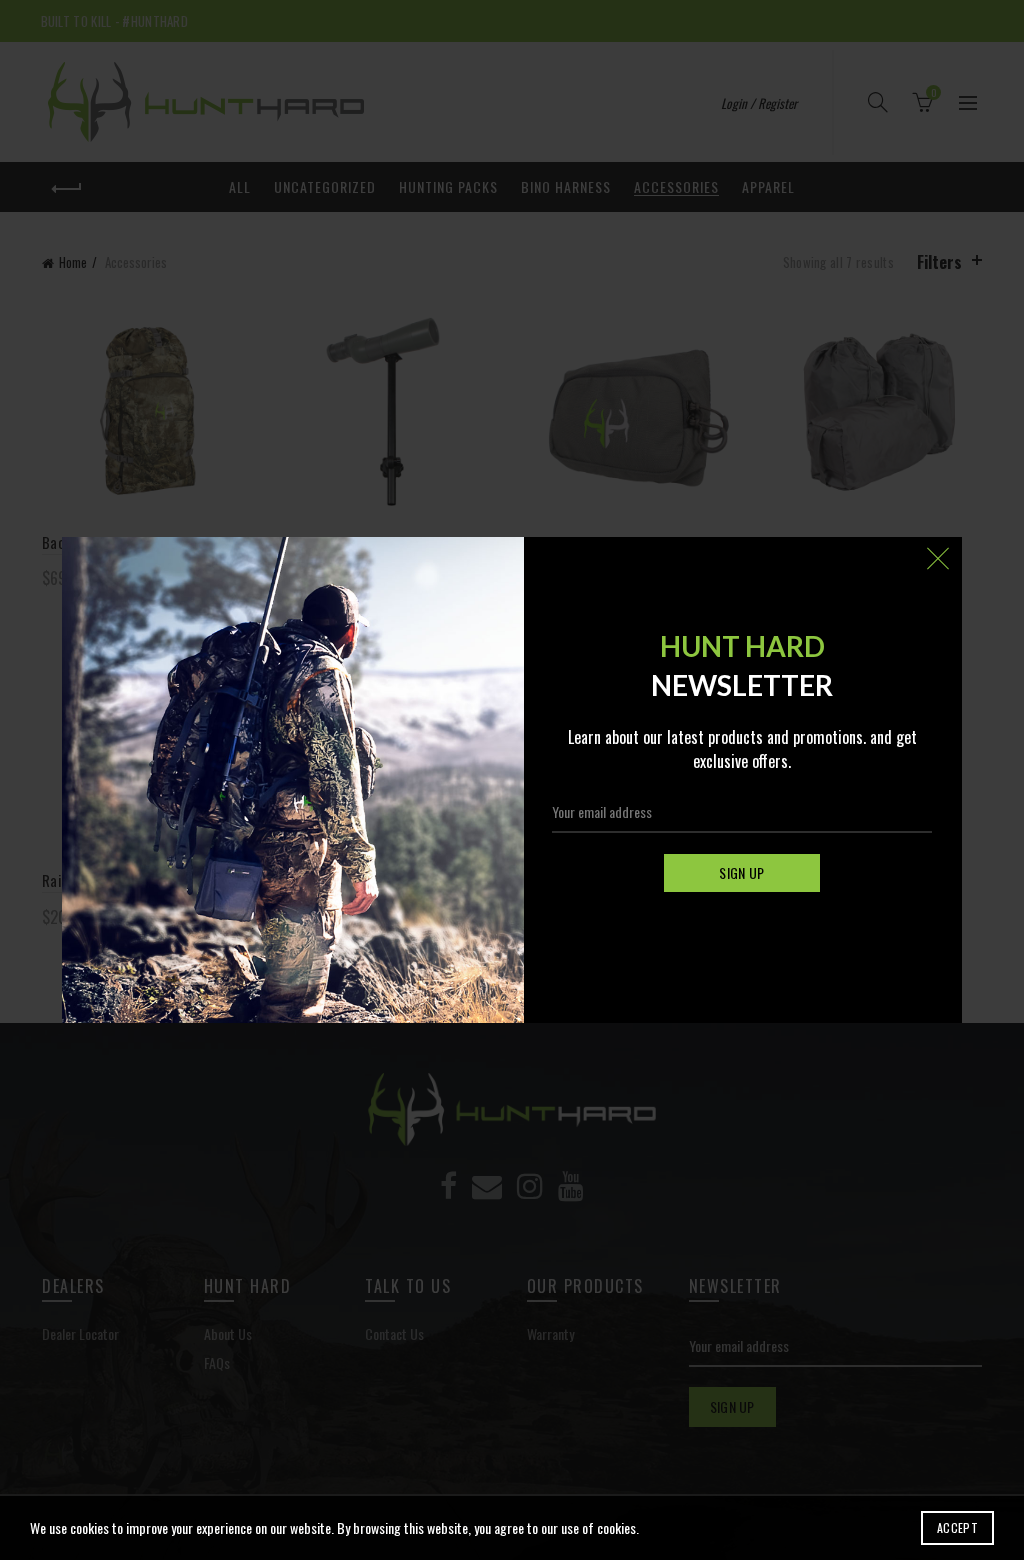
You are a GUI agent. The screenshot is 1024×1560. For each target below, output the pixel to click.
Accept (957, 1527)
